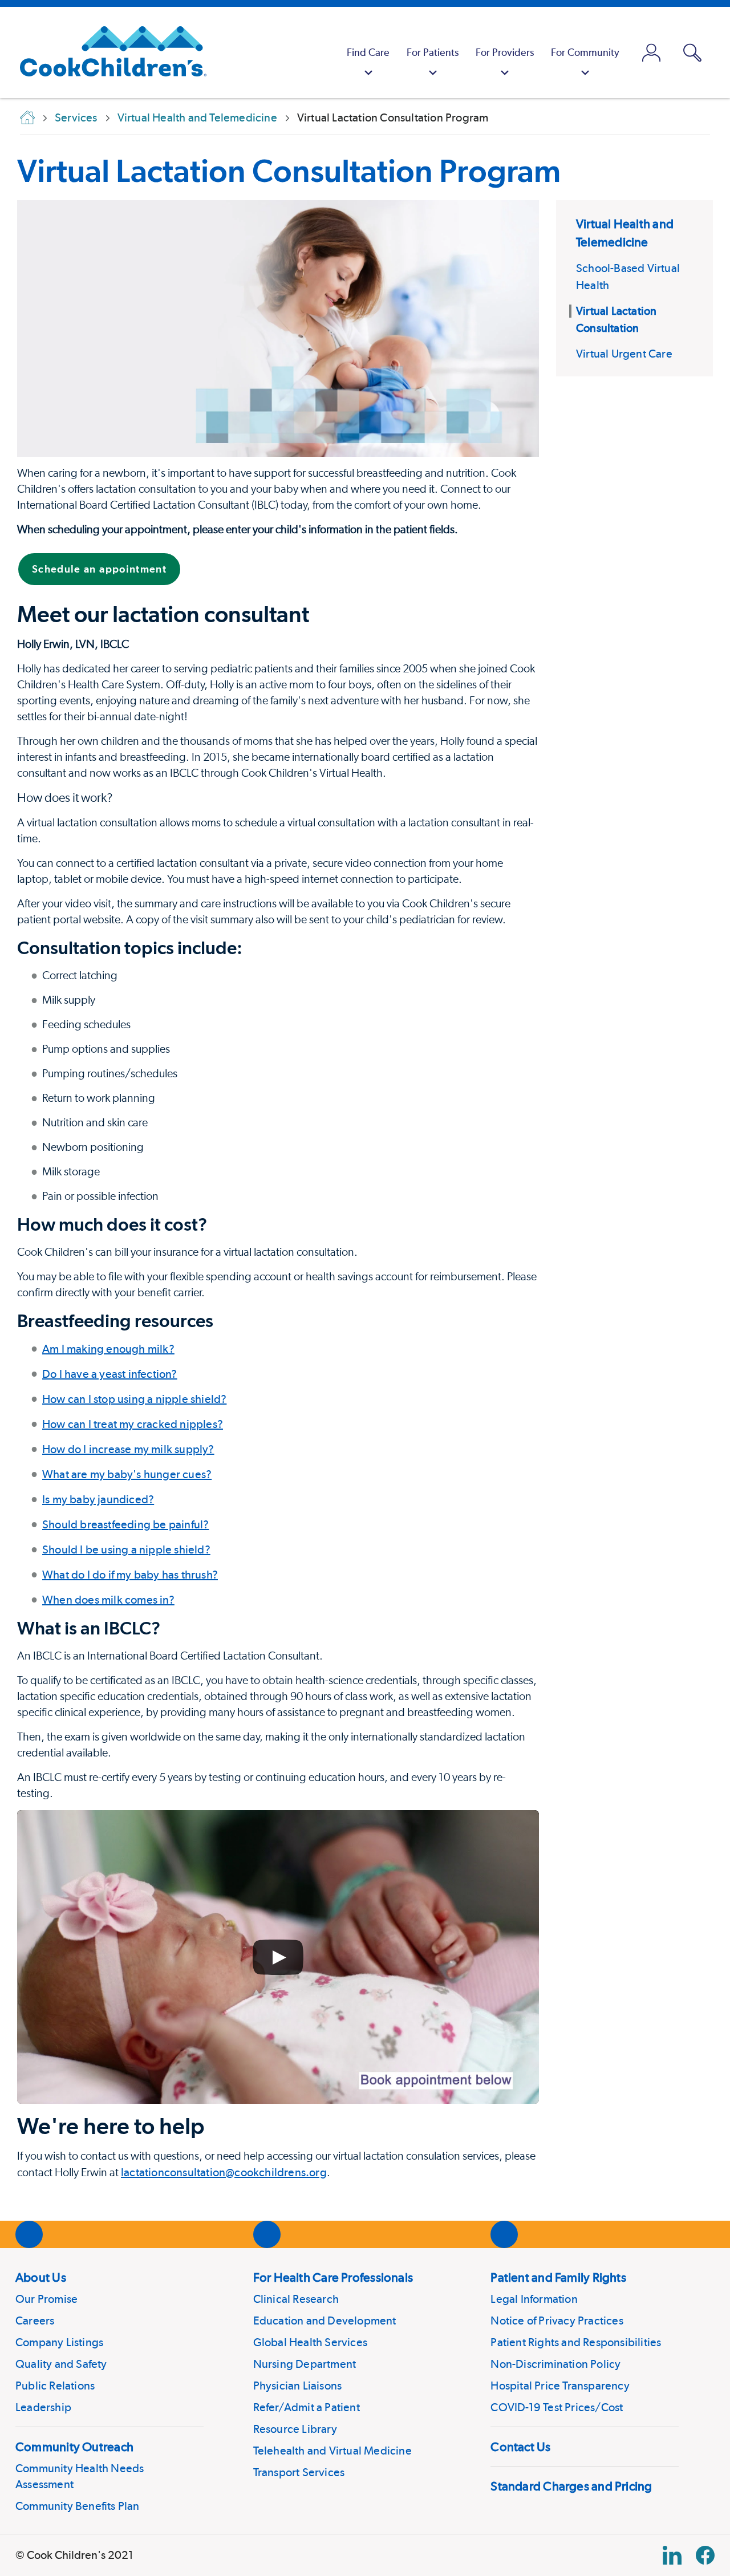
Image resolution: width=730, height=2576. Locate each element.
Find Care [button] (368, 52)
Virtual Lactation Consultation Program (289, 171)
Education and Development (325, 2321)
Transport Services (299, 2472)
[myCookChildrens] (651, 52)
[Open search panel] (692, 53)
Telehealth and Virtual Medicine (332, 2451)
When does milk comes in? (108, 1600)
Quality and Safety (61, 2364)
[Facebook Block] (705, 2555)
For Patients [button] (433, 52)
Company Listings (59, 2342)
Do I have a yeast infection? (110, 1374)
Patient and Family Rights (558, 2277)
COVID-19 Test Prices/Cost (557, 2407)
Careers (35, 2321)
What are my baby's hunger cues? (127, 1474)
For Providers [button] (505, 52)
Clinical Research (296, 2299)
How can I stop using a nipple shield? (134, 1399)
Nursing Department (305, 2364)
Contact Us (520, 2447)
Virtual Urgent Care (624, 354)
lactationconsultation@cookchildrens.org (224, 2172)
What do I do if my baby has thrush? (130, 1575)
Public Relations (55, 2386)
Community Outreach (74, 2447)
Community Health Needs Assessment (80, 2476)
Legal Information (534, 2299)
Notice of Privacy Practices (557, 2321)
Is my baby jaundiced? (98, 1499)
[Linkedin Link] (672, 2555)
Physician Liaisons (298, 2386)
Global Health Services (310, 2342)
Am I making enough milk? (108, 1349)
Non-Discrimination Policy (555, 2364)
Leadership (43, 2407)
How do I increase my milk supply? (128, 1449)
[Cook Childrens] (108, 52)
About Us (41, 2277)
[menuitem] (368, 52)
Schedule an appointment (99, 569)
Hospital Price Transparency (560, 2386)
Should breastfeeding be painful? (125, 1524)
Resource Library (295, 2429)
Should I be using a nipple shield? (126, 1549)
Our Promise (46, 2299)
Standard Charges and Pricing (571, 2486)
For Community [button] (585, 52)
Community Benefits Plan (78, 2506)
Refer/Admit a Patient (307, 2407)
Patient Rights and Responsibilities (576, 2342)
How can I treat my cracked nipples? (133, 1424)
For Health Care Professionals (333, 2277)
